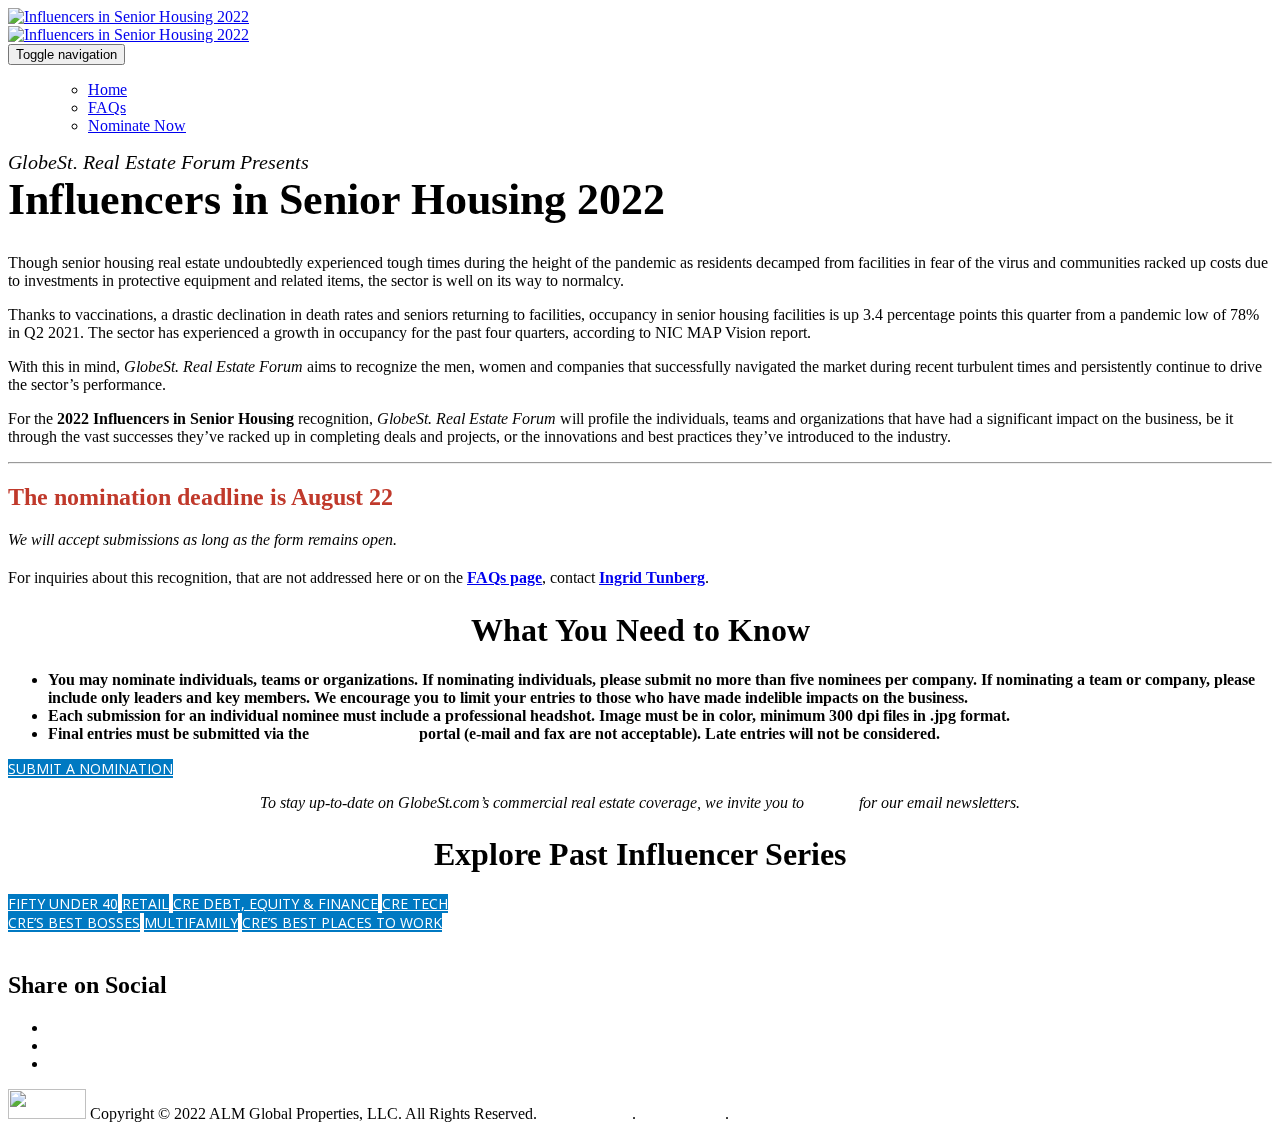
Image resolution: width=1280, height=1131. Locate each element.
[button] (90, 768)
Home (107, 89)
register (831, 802)
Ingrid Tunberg (652, 577)
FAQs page (504, 577)
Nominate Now (137, 125)
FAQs (107, 107)
